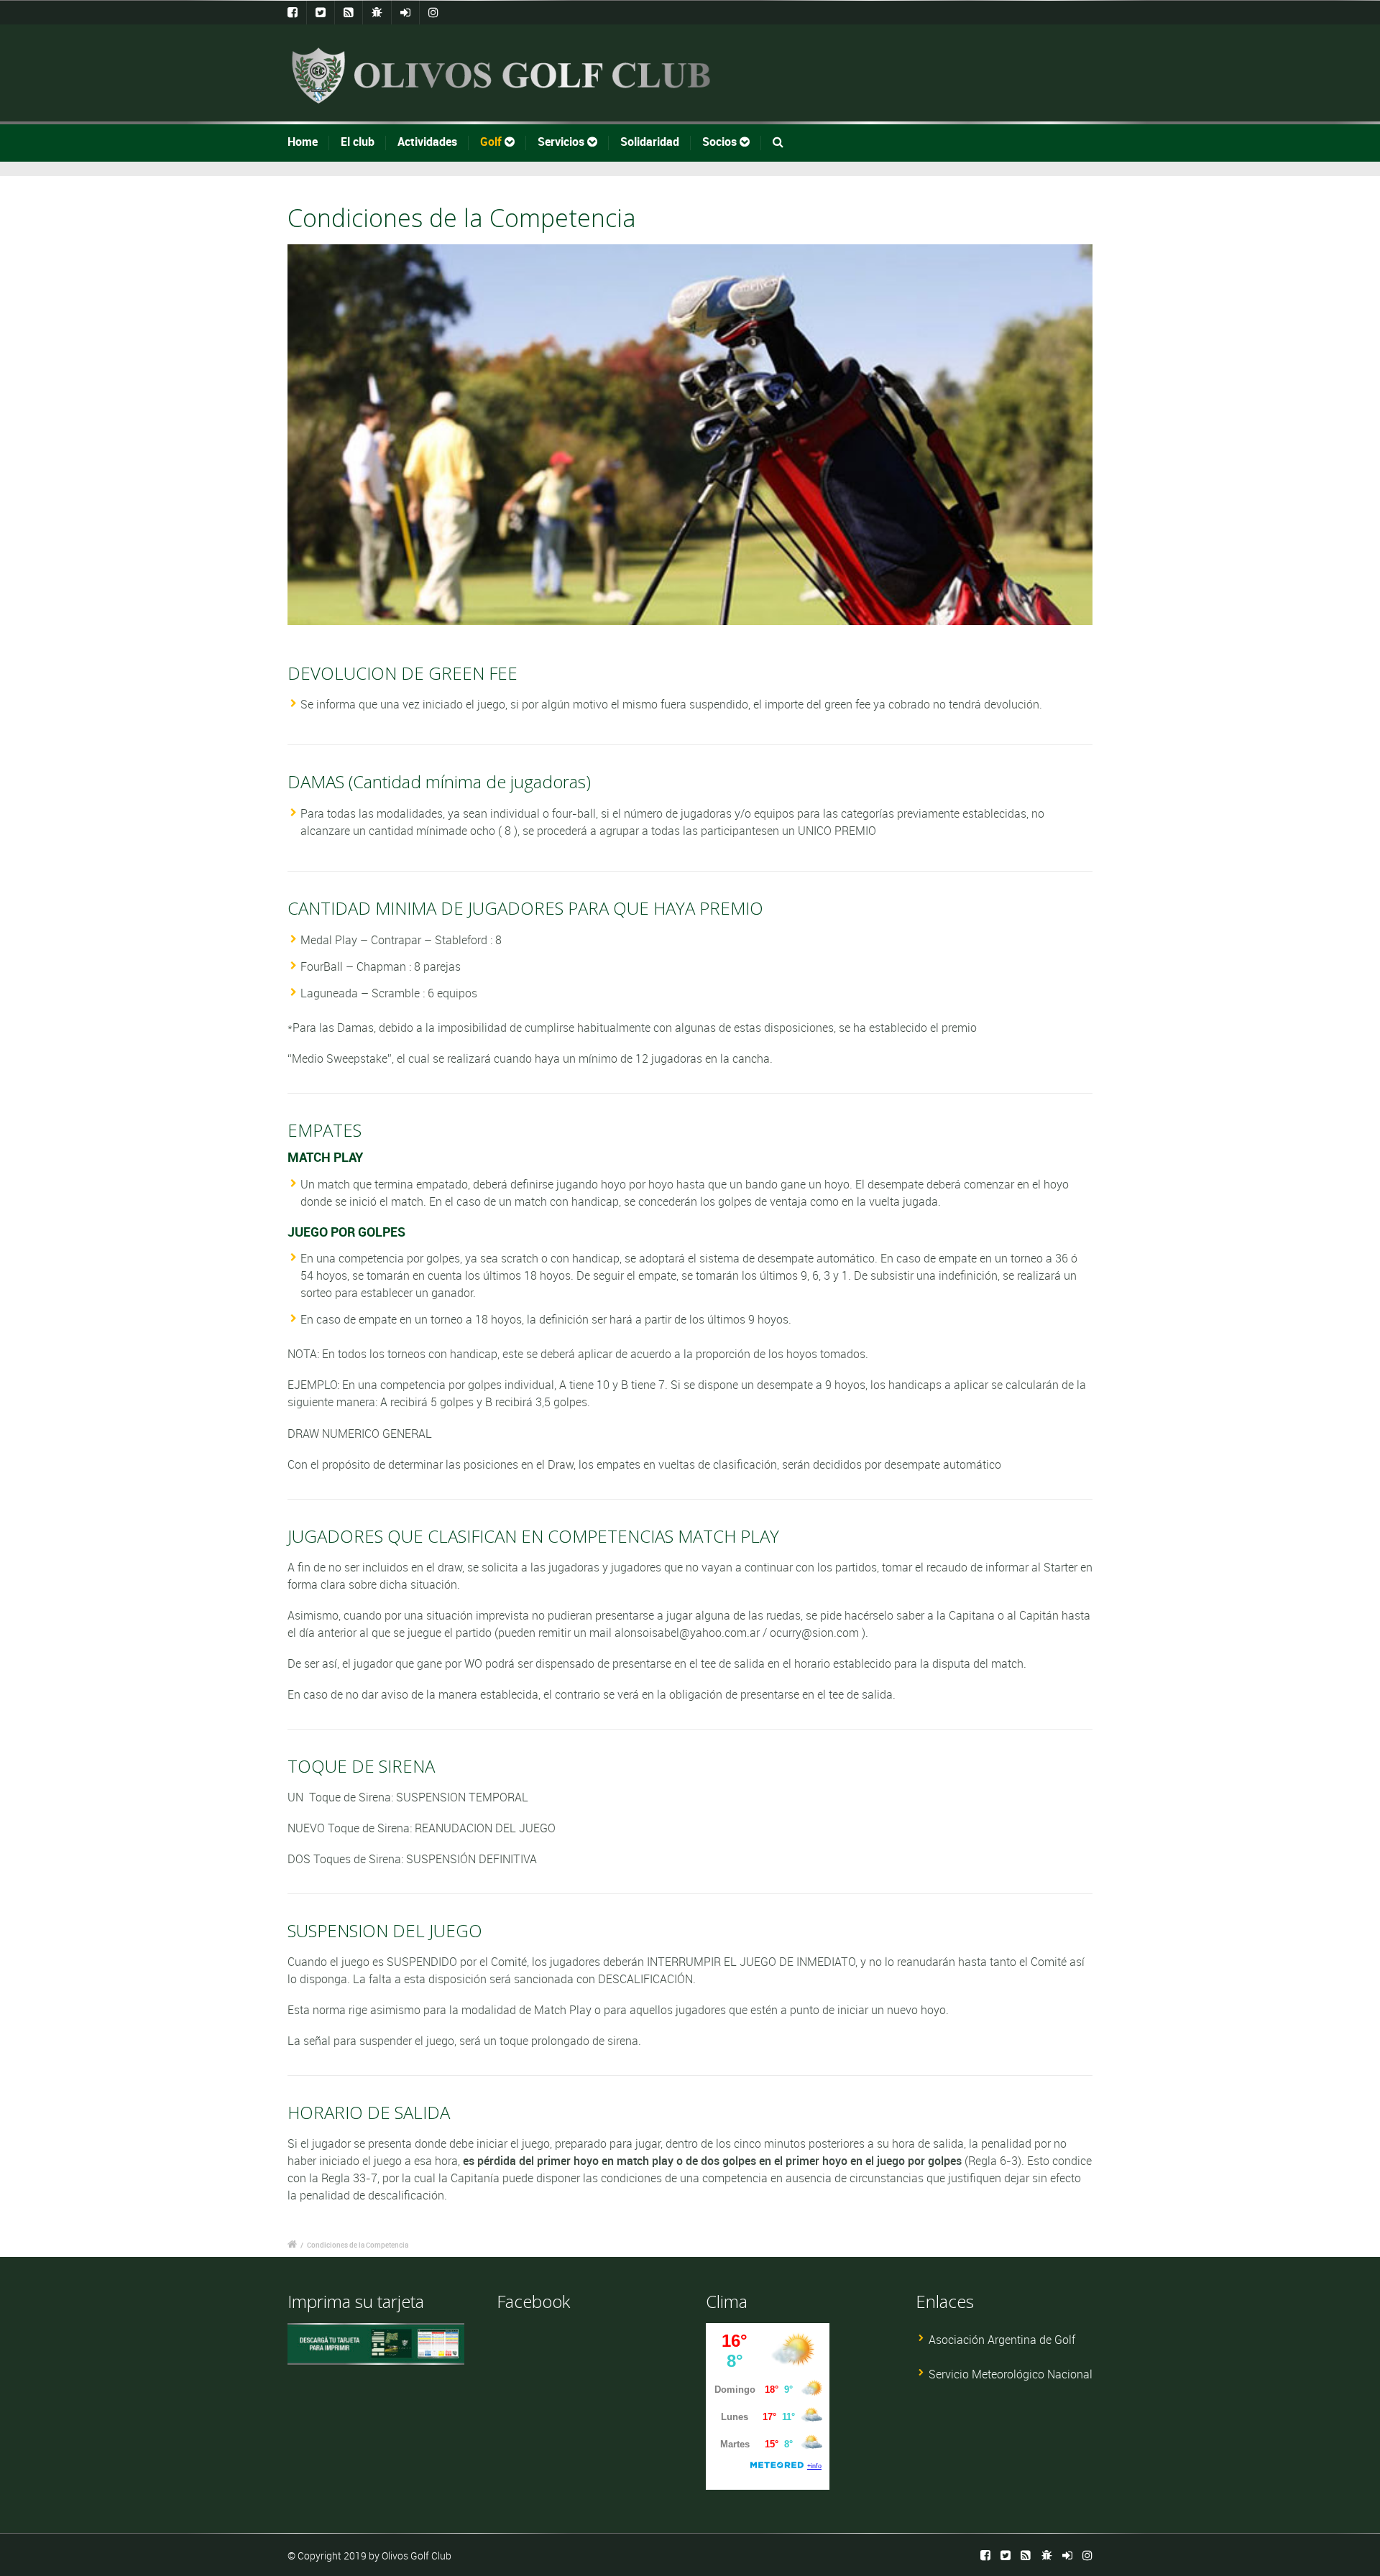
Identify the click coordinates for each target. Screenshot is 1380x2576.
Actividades (427, 142)
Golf (492, 142)
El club (358, 142)
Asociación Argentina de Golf (1002, 2340)
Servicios (562, 142)
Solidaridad (650, 142)
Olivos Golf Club (417, 2556)
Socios (721, 142)
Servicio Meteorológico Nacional (1011, 2374)
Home (303, 142)
